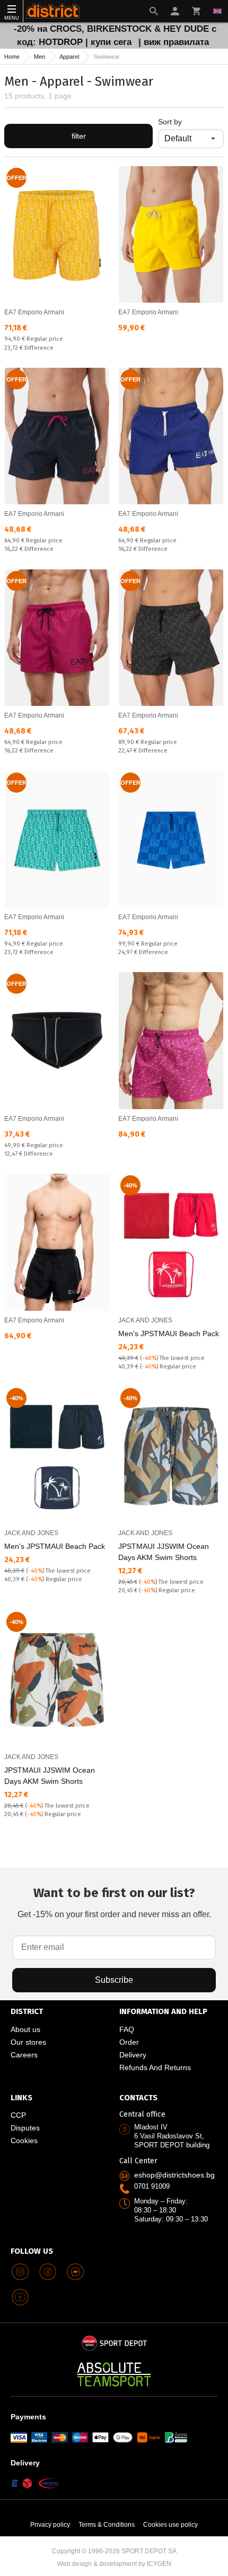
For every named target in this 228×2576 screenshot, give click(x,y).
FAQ (127, 2029)
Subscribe (114, 1980)
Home (12, 57)
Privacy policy (50, 2525)
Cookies (24, 2140)
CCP (18, 2115)
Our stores (28, 2042)
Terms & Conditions (107, 2525)
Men (40, 57)
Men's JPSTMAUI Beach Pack (169, 1334)
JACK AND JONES (145, 1320)
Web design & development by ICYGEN (114, 2564)
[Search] (154, 11)
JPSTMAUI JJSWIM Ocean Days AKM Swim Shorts (164, 1552)
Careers (24, 2055)
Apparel (69, 57)
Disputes (25, 2128)
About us (25, 2029)
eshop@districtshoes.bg (174, 2175)
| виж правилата (174, 42)
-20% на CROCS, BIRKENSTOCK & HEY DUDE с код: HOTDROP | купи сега (115, 35)
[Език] (217, 11)
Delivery (133, 2055)
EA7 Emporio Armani (34, 312)
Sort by (170, 122)
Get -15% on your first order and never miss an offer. (114, 1902)
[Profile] (175, 11)
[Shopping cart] (196, 11)
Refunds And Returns (155, 2067)
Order (129, 2042)
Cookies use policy (170, 2525)
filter (79, 136)
